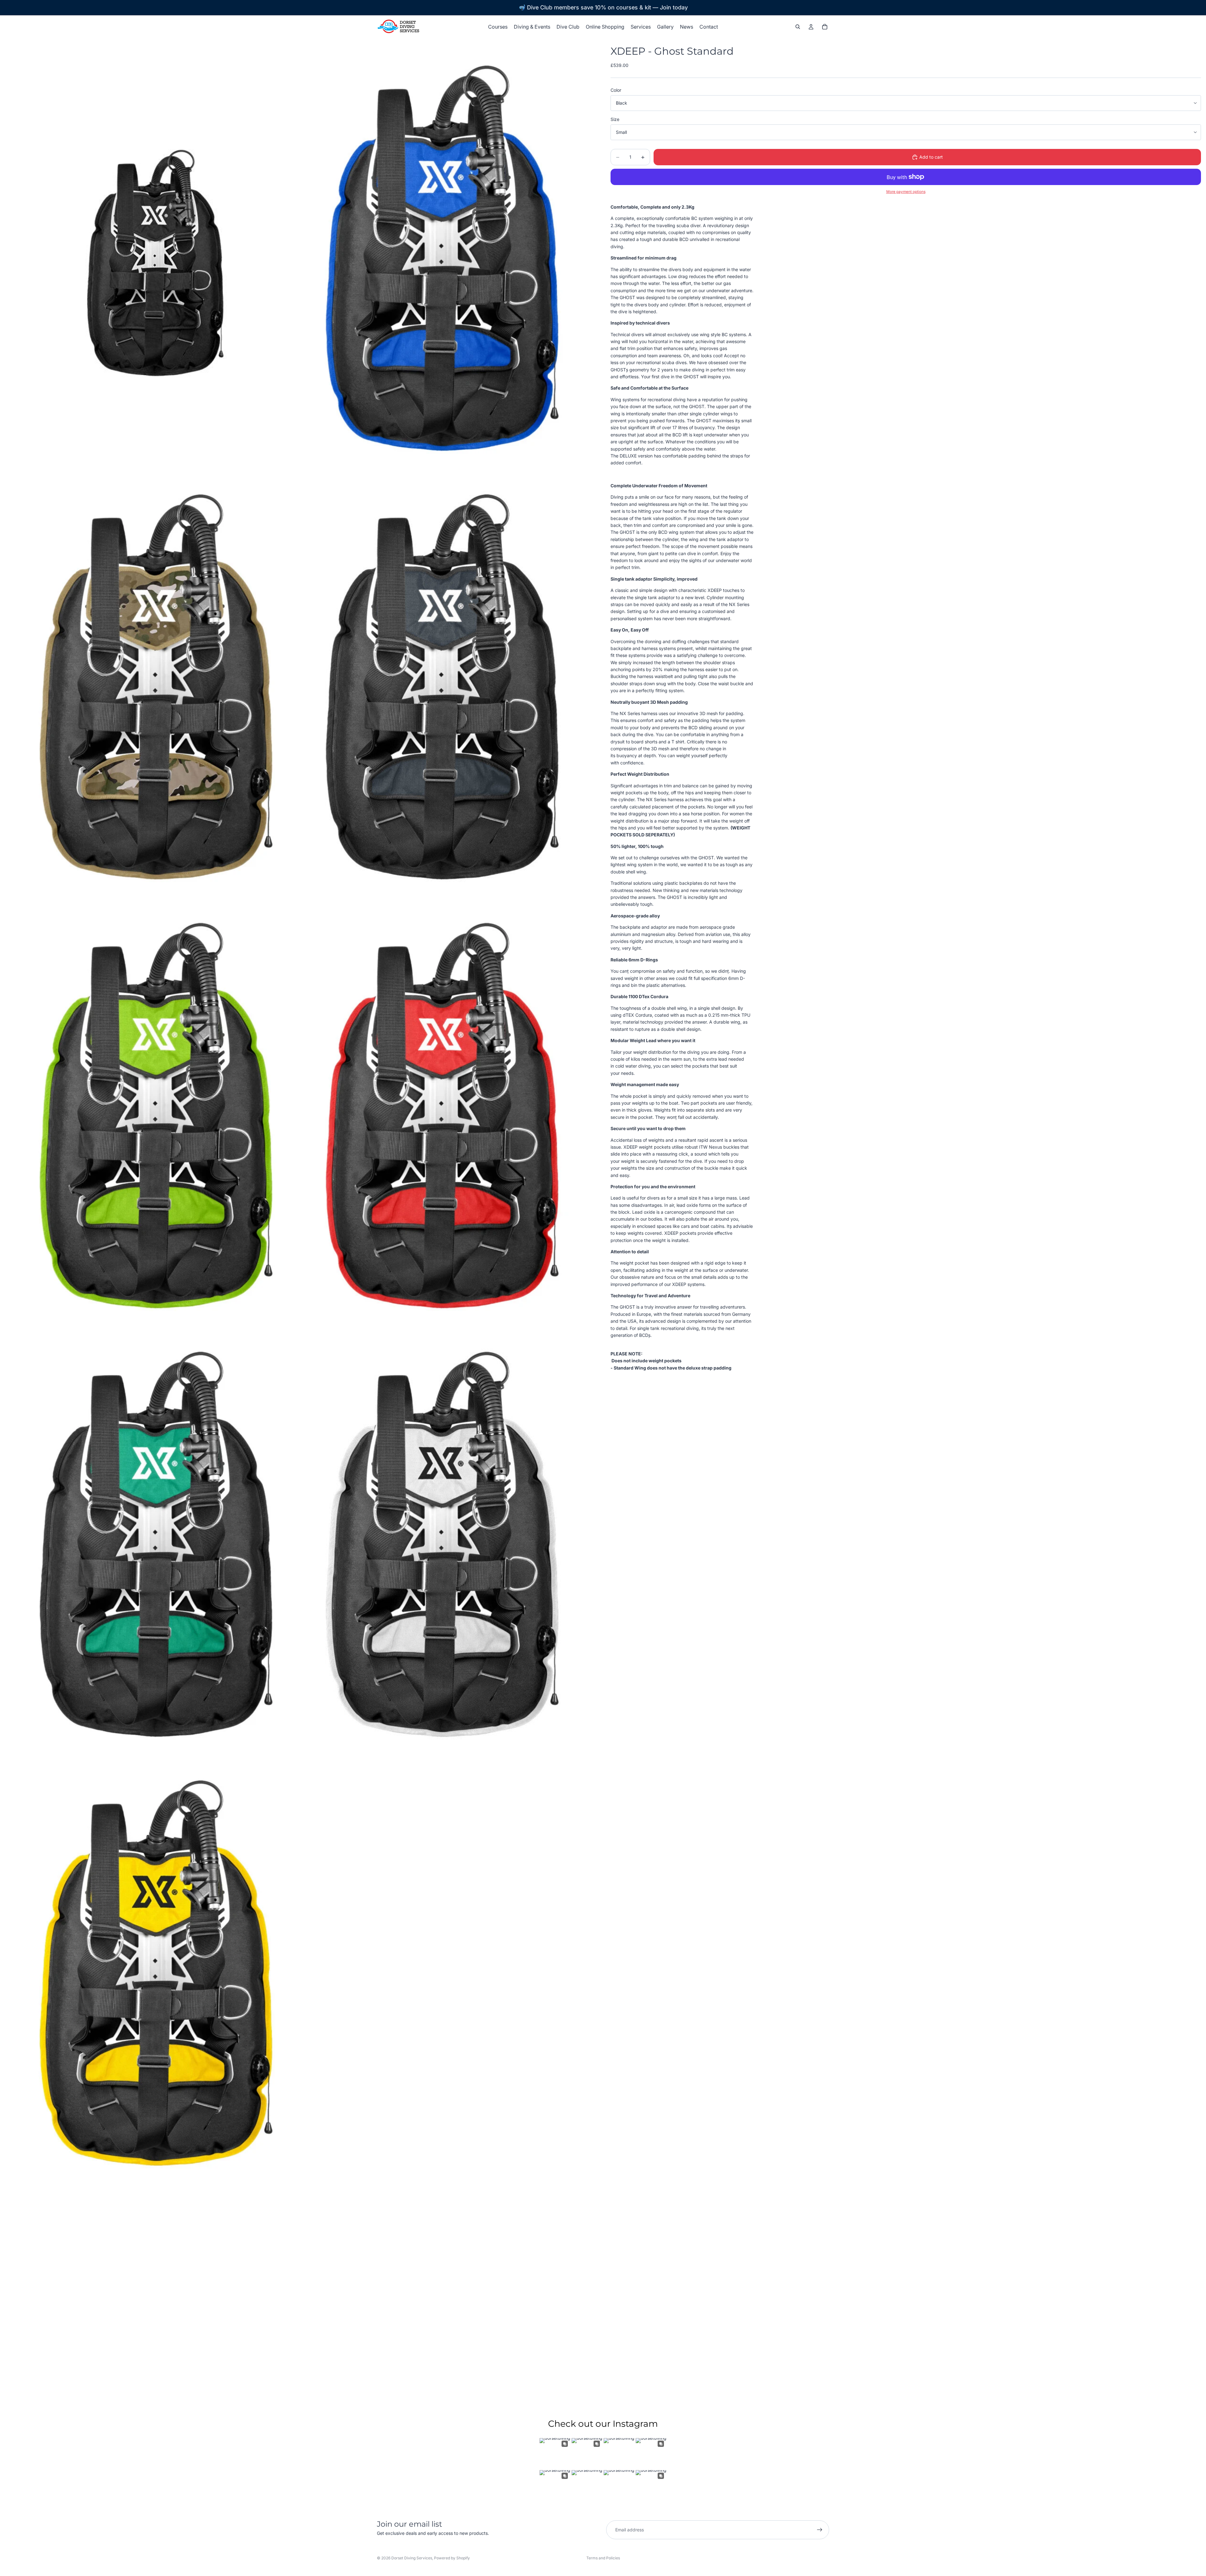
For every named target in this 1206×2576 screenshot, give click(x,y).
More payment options (906, 192)
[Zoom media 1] (155, 264)
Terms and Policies (603, 2558)
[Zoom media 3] (155, 693)
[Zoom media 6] (441, 1122)
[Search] (798, 27)
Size (615, 119)
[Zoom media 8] (441, 1551)
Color (616, 90)
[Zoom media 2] (441, 264)
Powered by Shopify (452, 2558)
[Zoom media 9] (155, 1979)
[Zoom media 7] (155, 1551)
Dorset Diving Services (412, 2558)
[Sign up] (820, 2530)
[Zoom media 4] (441, 693)
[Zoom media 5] (155, 1122)
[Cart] (825, 27)
